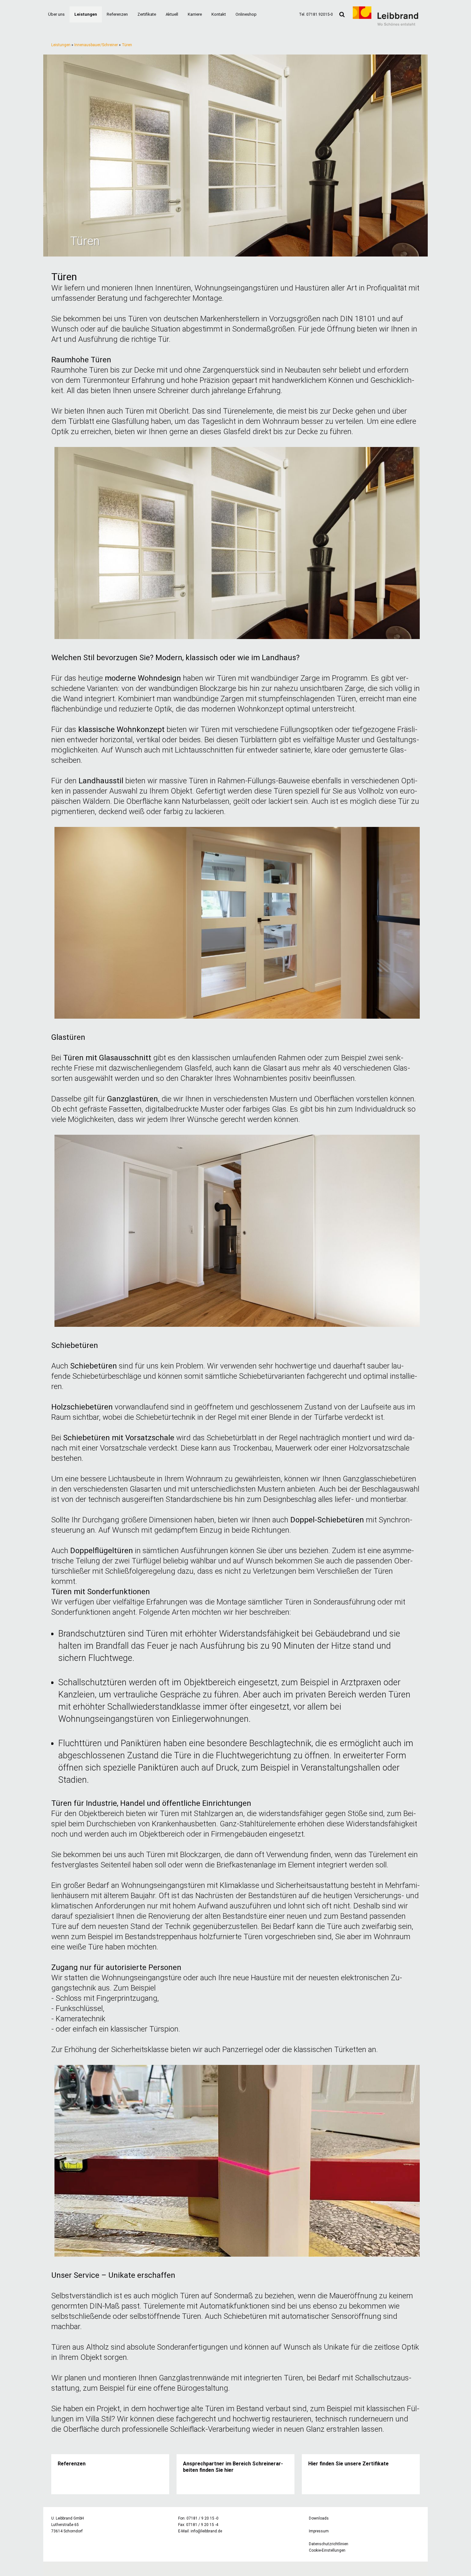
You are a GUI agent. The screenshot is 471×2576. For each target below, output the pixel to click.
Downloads (319, 2518)
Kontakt (219, 14)
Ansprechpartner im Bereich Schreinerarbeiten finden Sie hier (233, 2467)
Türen (127, 45)
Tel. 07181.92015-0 (316, 14)
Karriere (195, 14)
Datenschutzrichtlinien (329, 2544)
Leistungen (86, 14)
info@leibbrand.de (206, 2531)
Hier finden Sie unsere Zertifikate (348, 2464)
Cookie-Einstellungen (327, 2550)
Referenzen (117, 14)
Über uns (56, 14)
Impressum (319, 2531)
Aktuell (172, 14)
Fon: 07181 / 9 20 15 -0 (198, 2518)
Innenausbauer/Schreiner (96, 45)
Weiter (437, 156)
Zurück (34, 156)
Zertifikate (147, 14)
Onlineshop (246, 14)
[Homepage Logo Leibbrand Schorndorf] (385, 24)
